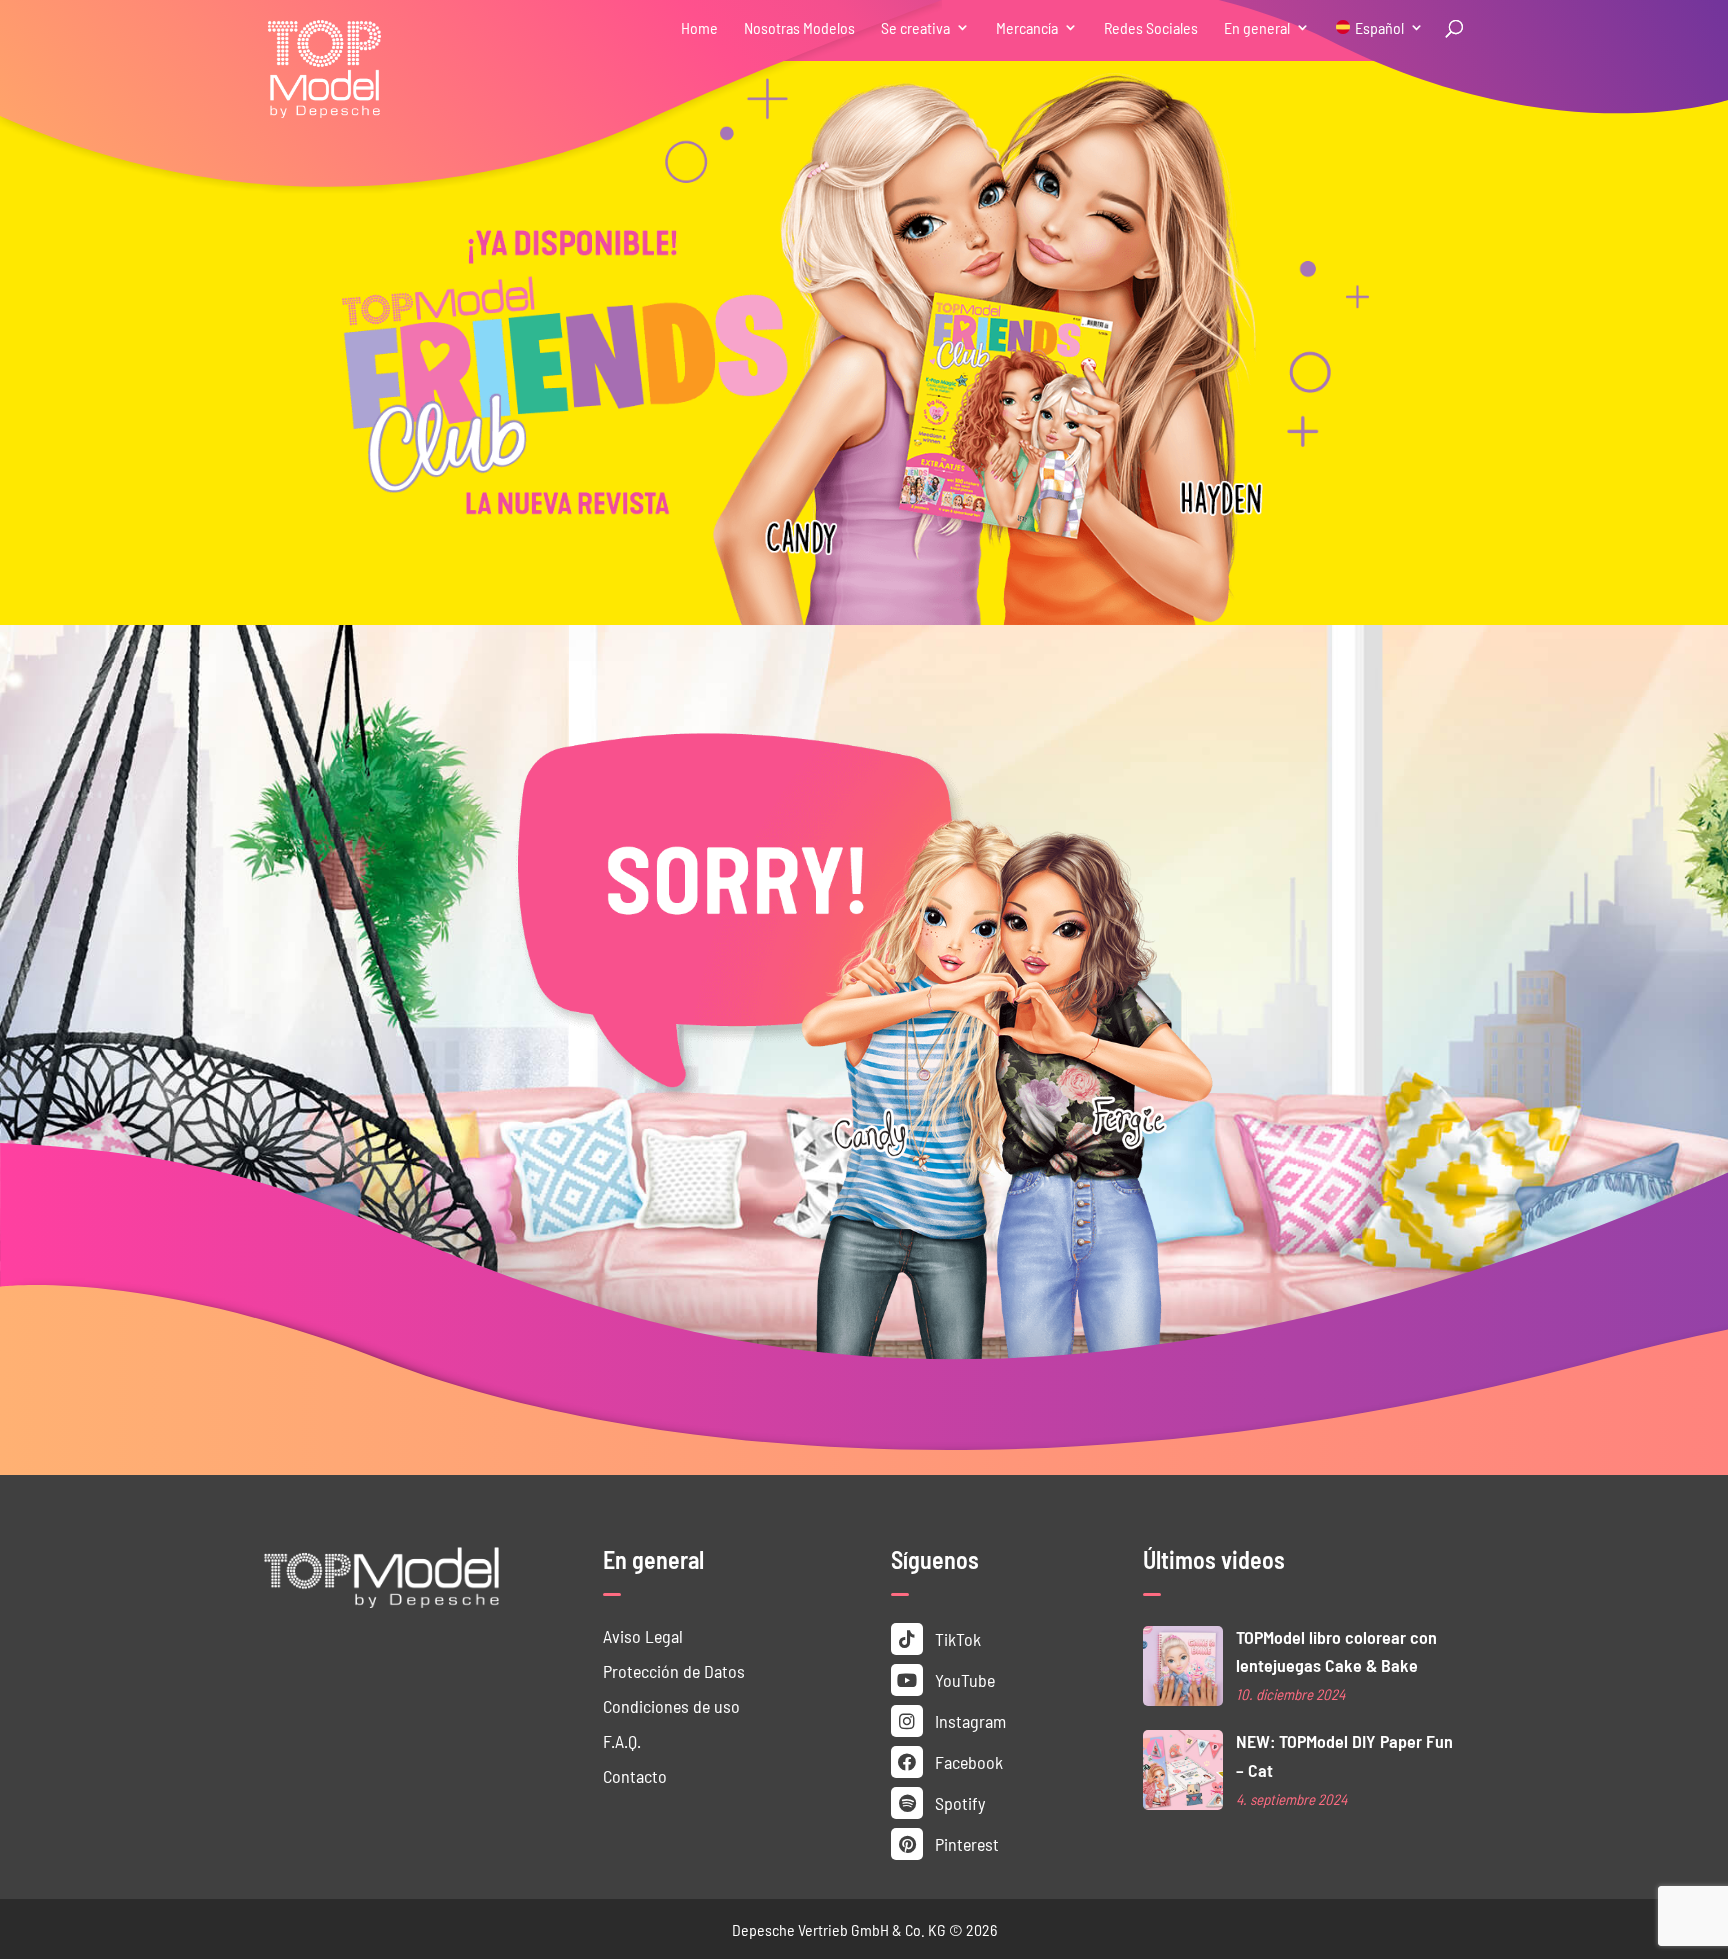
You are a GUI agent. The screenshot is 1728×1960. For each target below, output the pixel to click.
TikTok (956, 1638)
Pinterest (965, 1843)
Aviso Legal (643, 1635)
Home (699, 28)
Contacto (635, 1775)
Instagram (968, 1720)
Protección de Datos (674, 1670)
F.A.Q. (622, 1740)
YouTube (963, 1679)
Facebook (967, 1761)
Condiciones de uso (671, 1705)
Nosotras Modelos (799, 28)
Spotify (958, 1802)
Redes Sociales (1151, 28)
